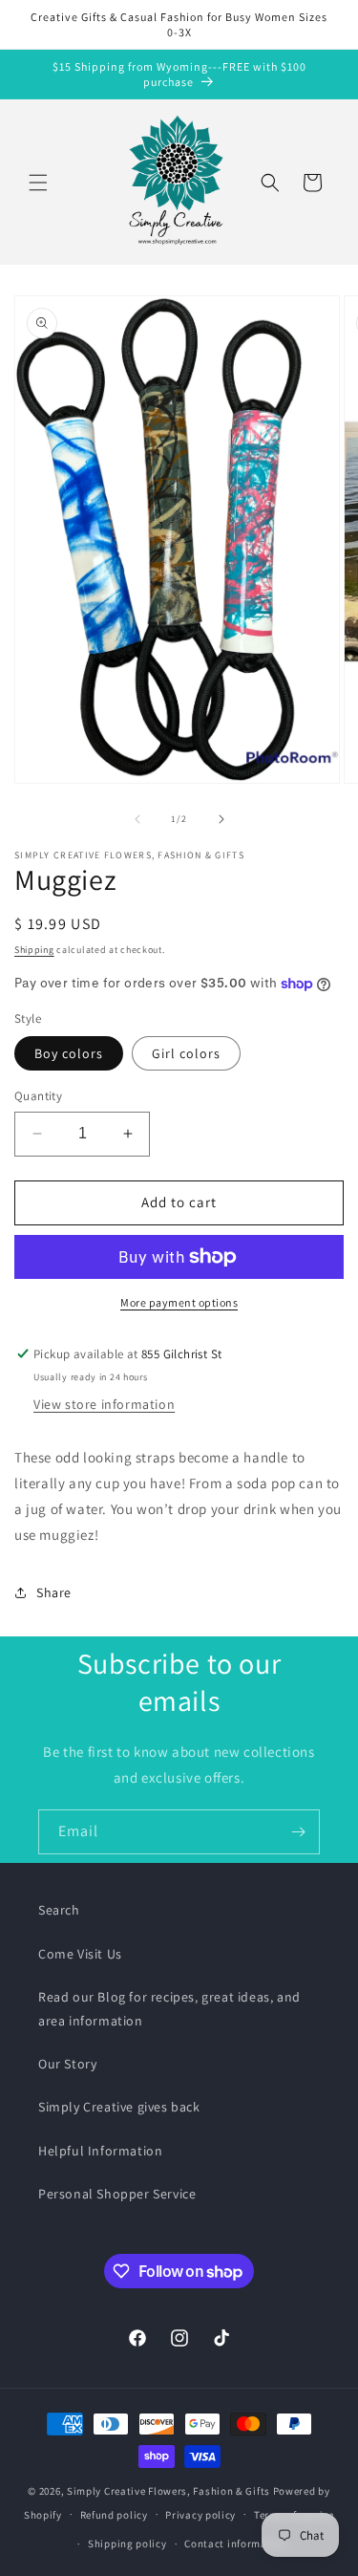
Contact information (236, 2544)
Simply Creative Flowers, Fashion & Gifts (168, 2491)
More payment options (179, 1302)
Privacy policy (200, 2515)
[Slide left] (137, 819)
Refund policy (114, 2515)
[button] (38, 183)
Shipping (34, 950)
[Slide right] (221, 819)
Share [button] (54, 1592)
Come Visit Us (80, 1954)
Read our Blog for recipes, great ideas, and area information (169, 2009)
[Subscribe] (298, 1832)
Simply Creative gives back (119, 2107)
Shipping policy (127, 2544)
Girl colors (186, 1053)
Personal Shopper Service (117, 2194)
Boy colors (69, 1053)
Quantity (38, 1096)
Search (59, 1910)
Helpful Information (100, 2151)
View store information (104, 1404)
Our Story (67, 2064)
